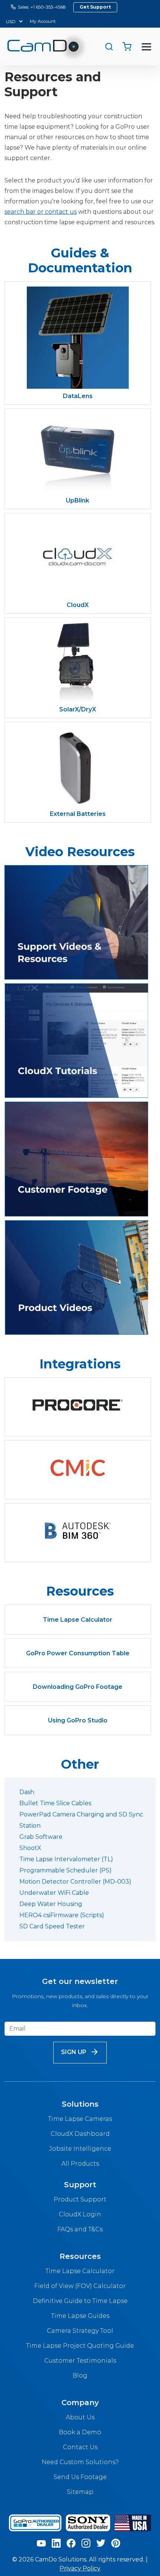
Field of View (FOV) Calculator (80, 2286)
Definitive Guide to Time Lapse (80, 2301)
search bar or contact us (41, 212)
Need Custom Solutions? (80, 2462)
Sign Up (74, 2052)
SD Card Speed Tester (52, 1926)
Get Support (95, 7)
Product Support (80, 2199)
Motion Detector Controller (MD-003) (75, 1882)
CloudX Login (80, 2214)
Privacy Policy (80, 2568)
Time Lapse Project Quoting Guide (80, 2346)
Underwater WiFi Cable (54, 1893)
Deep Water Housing (51, 1904)
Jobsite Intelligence (80, 2149)
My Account (43, 21)
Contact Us (80, 2447)
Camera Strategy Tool (80, 2331)
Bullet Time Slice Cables (55, 1803)
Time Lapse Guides (80, 2316)
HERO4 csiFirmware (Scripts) (62, 1915)
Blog (80, 2375)
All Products (80, 2164)
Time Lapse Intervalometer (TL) (66, 1859)
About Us (80, 2417)
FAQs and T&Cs (80, 2229)
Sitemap (80, 2492)
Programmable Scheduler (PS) (65, 1870)
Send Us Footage (80, 2477)
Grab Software (41, 1837)
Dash (27, 1792)
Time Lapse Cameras (80, 2119)
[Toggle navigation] (146, 47)
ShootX (30, 1848)
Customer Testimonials (80, 2361)
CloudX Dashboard (80, 2134)
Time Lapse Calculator (80, 2271)
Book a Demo (80, 2432)
